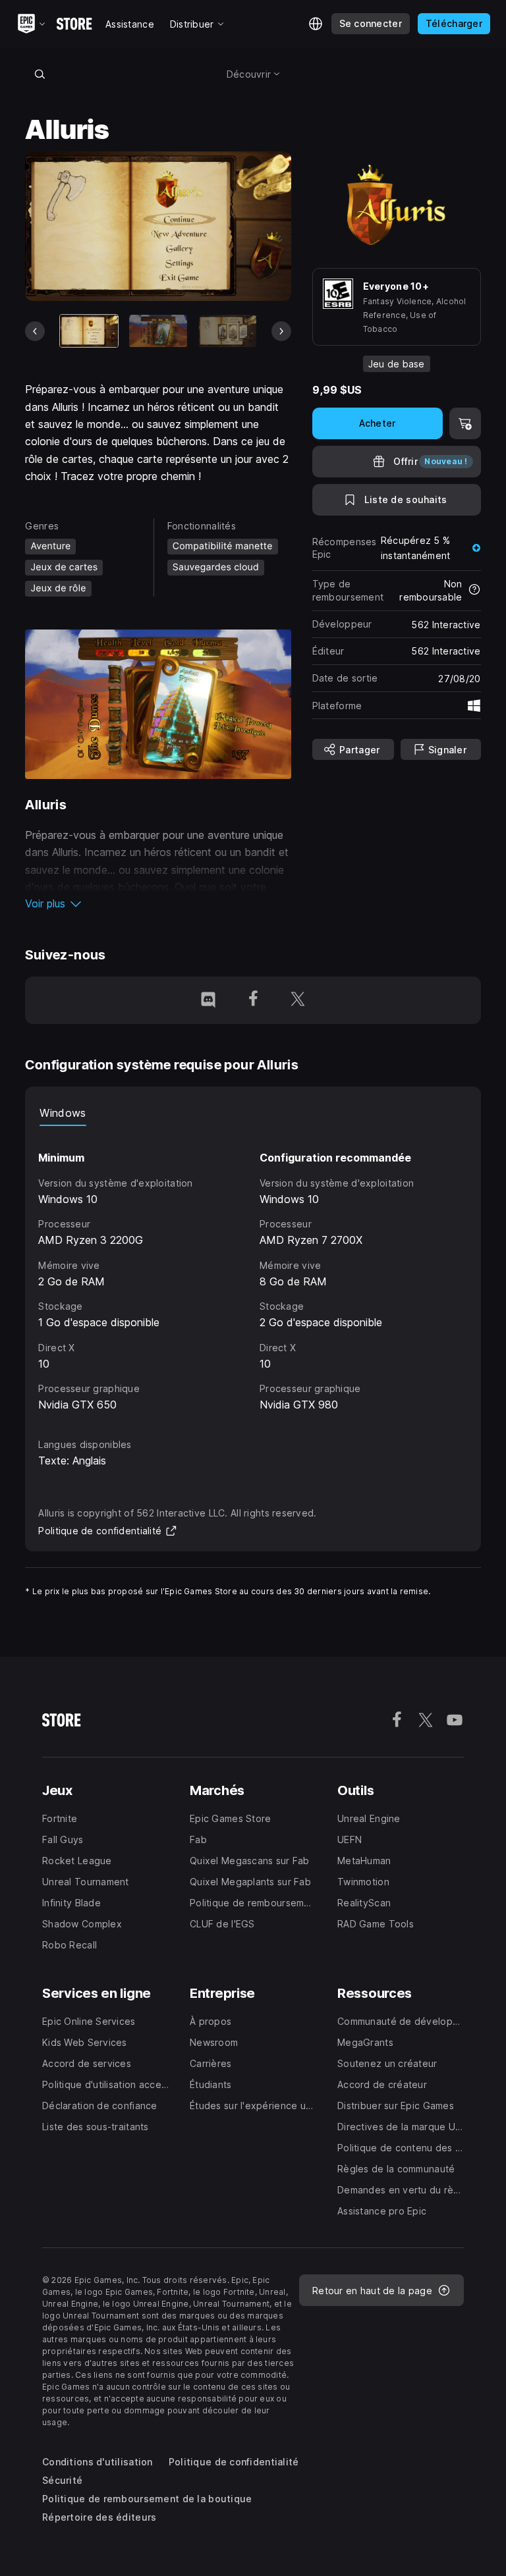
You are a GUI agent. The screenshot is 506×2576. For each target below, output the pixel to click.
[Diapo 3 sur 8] (227, 331)
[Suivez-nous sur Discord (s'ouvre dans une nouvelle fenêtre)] (208, 1000)
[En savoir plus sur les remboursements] (474, 591)
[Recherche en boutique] (40, 74)
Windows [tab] (63, 1113)
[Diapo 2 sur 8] (158, 331)
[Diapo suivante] (281, 331)
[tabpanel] (253, 1270)
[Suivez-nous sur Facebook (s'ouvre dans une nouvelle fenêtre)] (253, 1000)
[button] (158, 903)
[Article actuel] (89, 331)
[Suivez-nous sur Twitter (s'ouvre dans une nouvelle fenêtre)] (298, 1000)
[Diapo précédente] (35, 331)
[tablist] (253, 1113)
